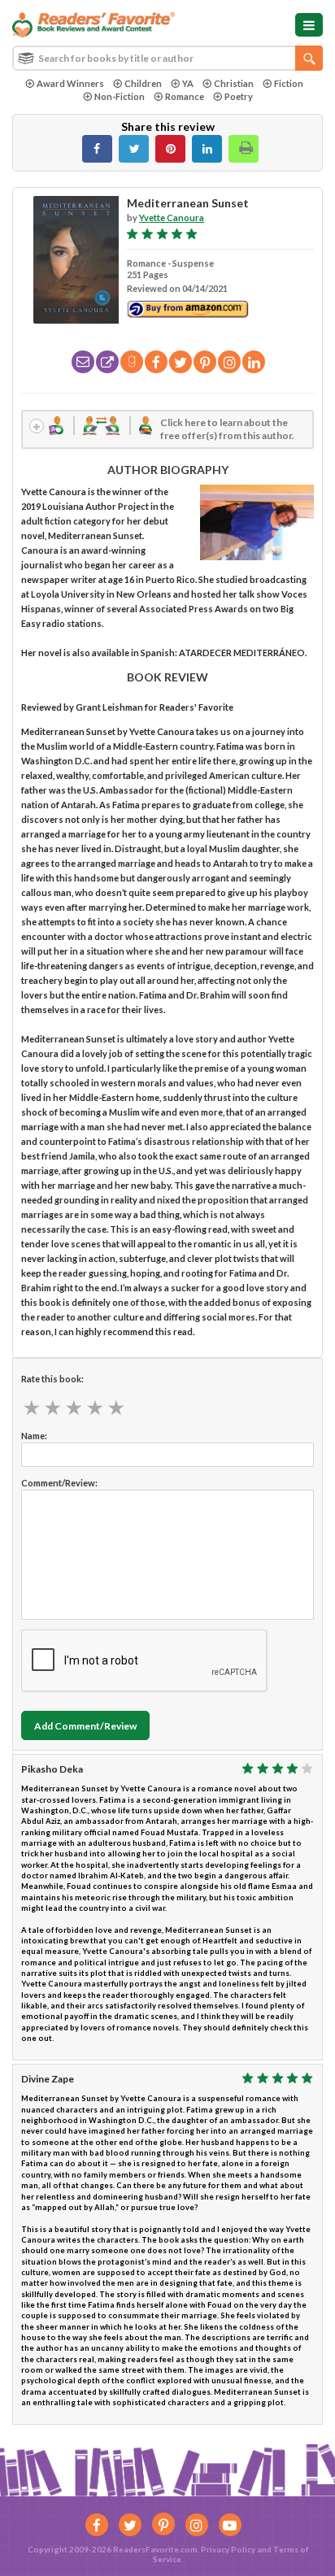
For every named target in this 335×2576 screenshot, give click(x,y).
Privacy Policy (228, 2549)
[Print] (244, 149)
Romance (185, 96)
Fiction (289, 83)
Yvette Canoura (172, 218)
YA (188, 83)
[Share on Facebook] (97, 149)
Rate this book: (52, 1379)
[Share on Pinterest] (170, 149)
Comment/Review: (59, 1483)
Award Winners (70, 83)
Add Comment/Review (85, 1726)
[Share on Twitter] (134, 149)
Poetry (239, 96)
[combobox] (167, 58)
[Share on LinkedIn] (207, 149)
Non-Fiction (120, 96)
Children (143, 83)
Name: (34, 1436)
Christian (234, 83)
